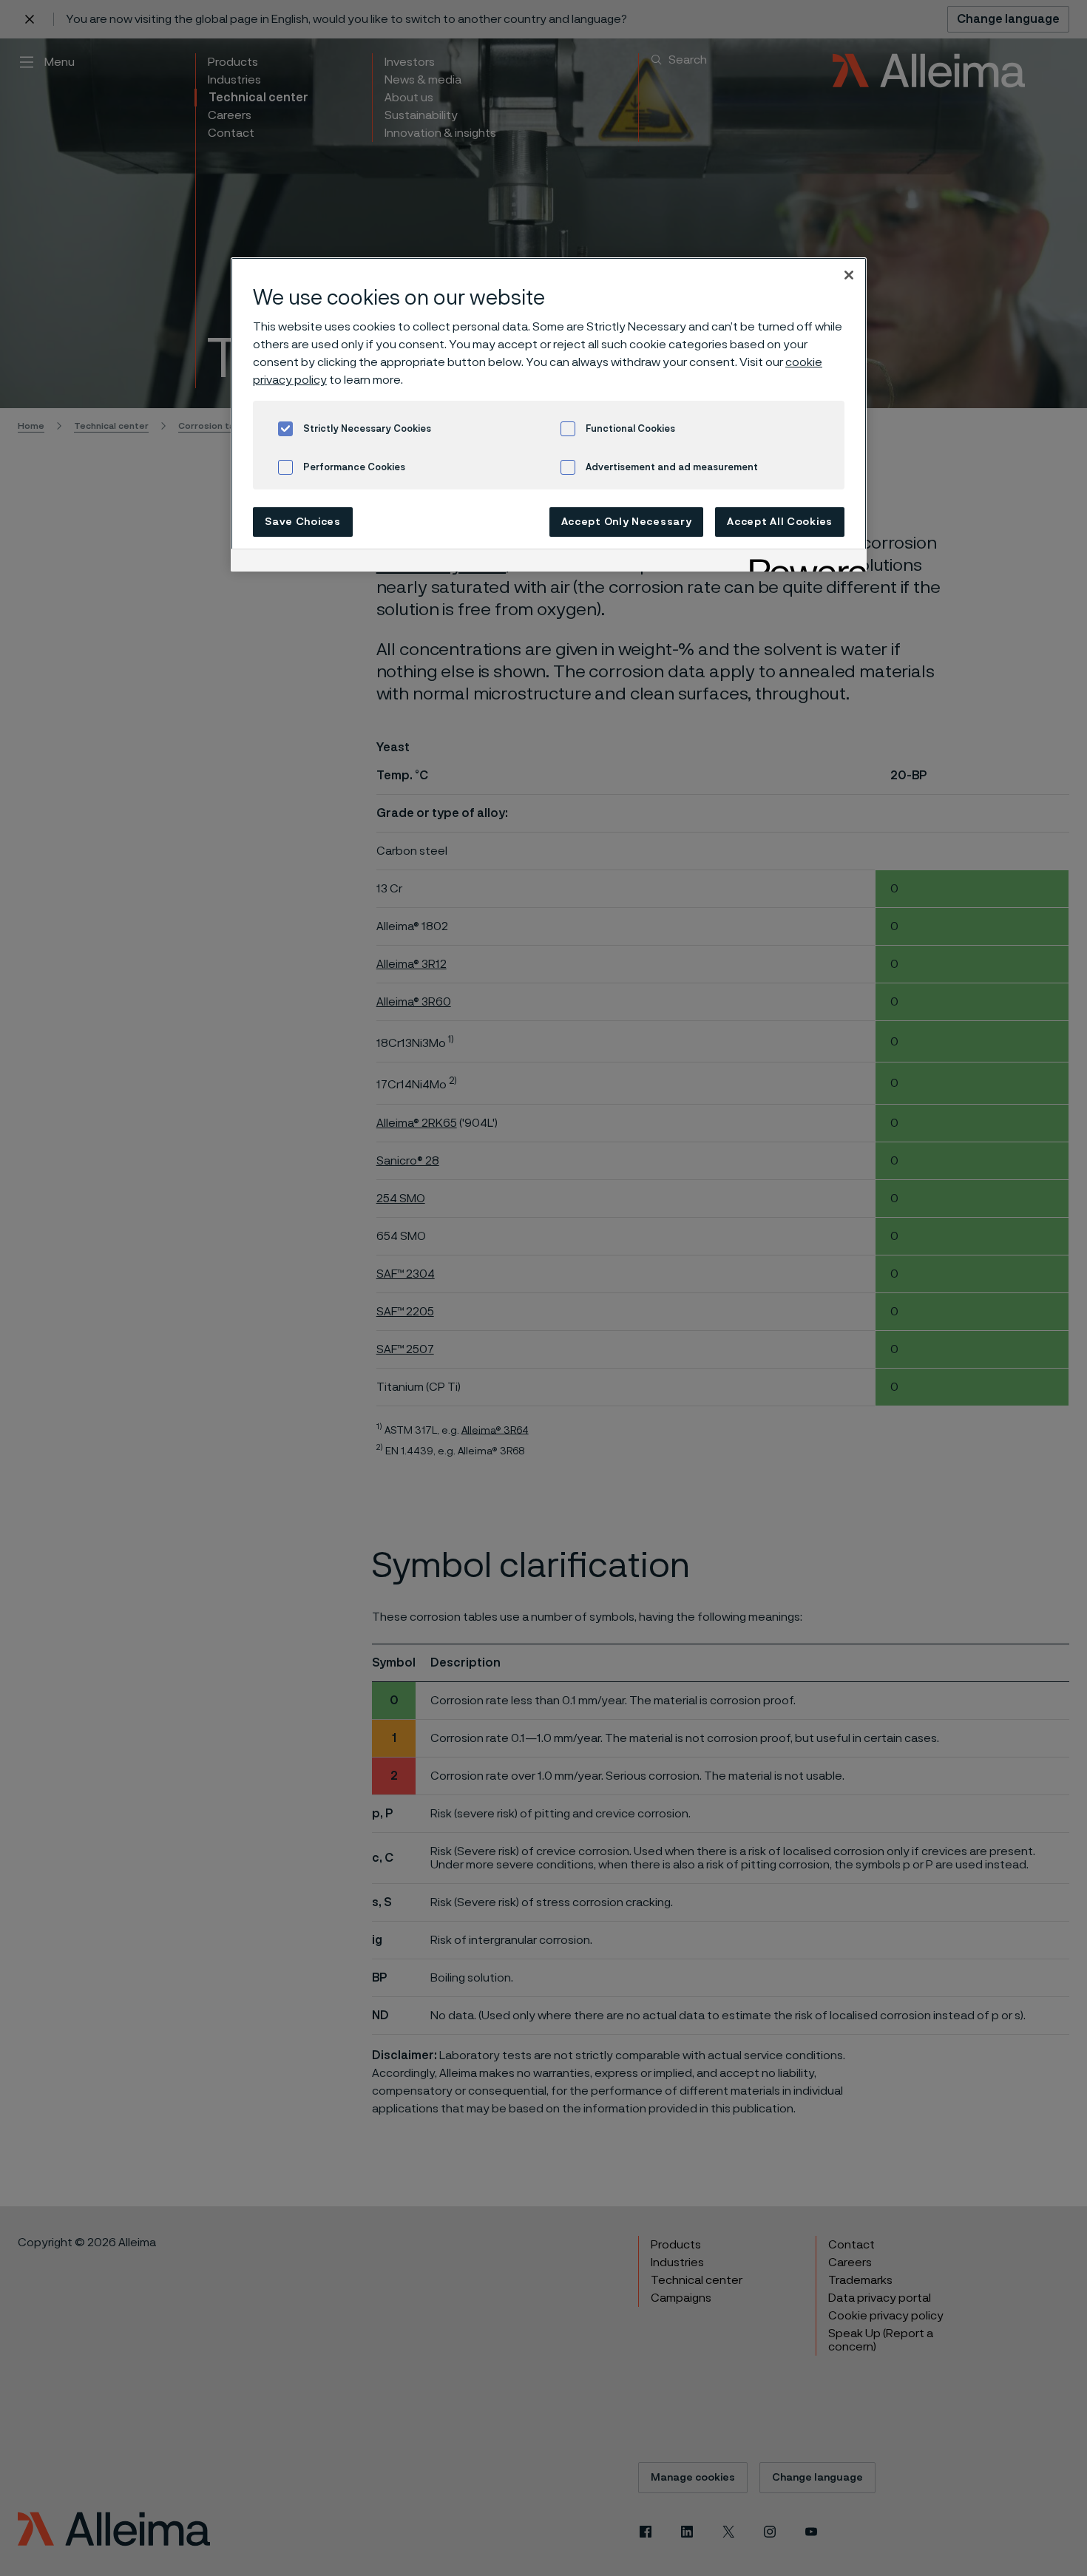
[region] (549, 414)
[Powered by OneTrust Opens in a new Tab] (803, 562)
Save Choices (302, 522)
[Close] (849, 275)
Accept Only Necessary (627, 522)
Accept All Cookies (780, 522)
